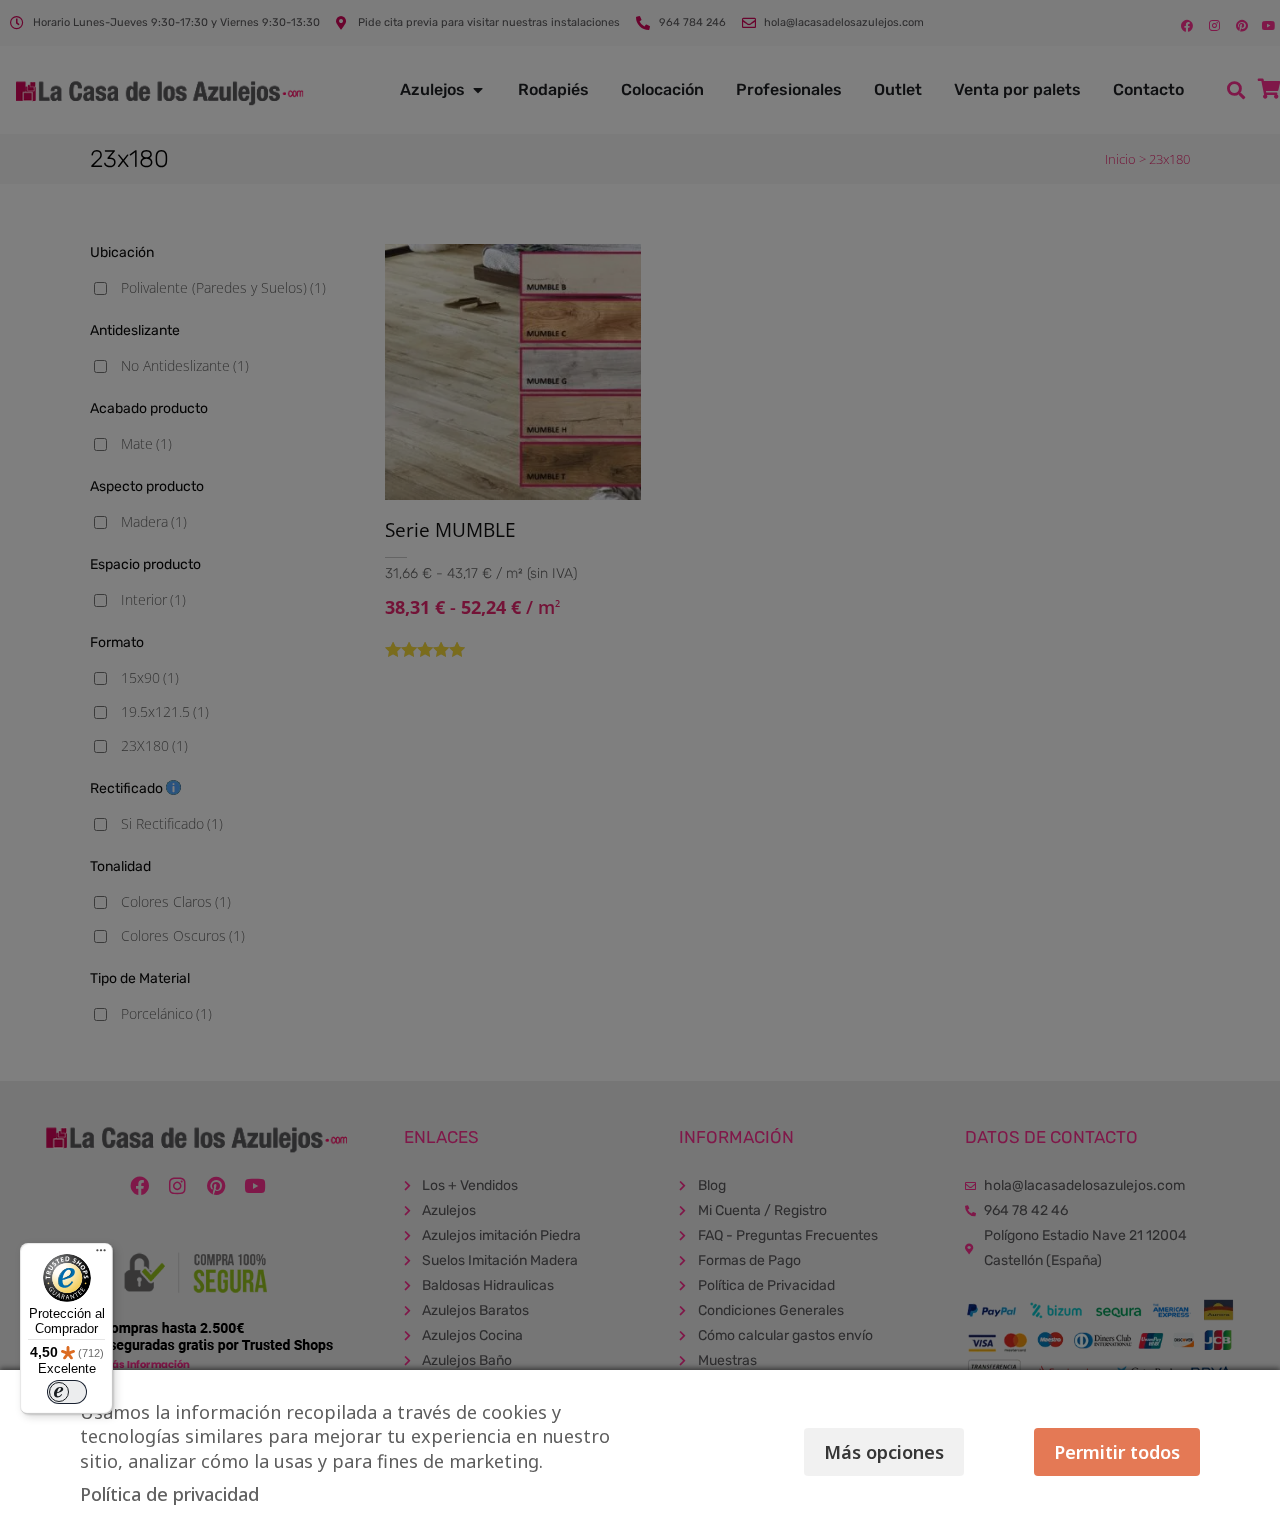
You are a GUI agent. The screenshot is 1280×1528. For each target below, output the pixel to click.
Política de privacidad (169, 1494)
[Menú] (101, 1255)
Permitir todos (1117, 1452)
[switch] (67, 1392)
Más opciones (884, 1452)
